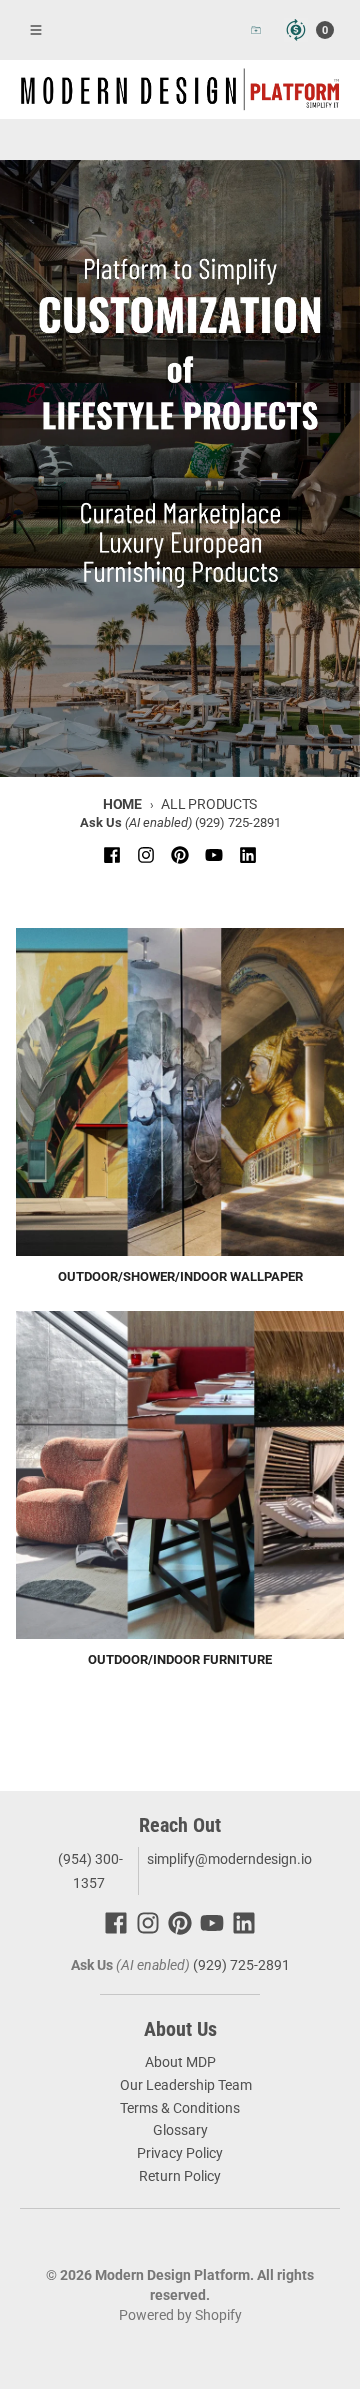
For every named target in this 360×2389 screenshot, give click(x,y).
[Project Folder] (256, 30)
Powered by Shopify (180, 2315)
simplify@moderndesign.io (229, 1859)
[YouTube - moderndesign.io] (214, 855)
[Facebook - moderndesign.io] (112, 855)
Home (122, 804)
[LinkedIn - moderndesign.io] (248, 855)
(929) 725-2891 (238, 822)
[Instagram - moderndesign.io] (146, 855)
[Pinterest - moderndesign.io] (180, 855)
